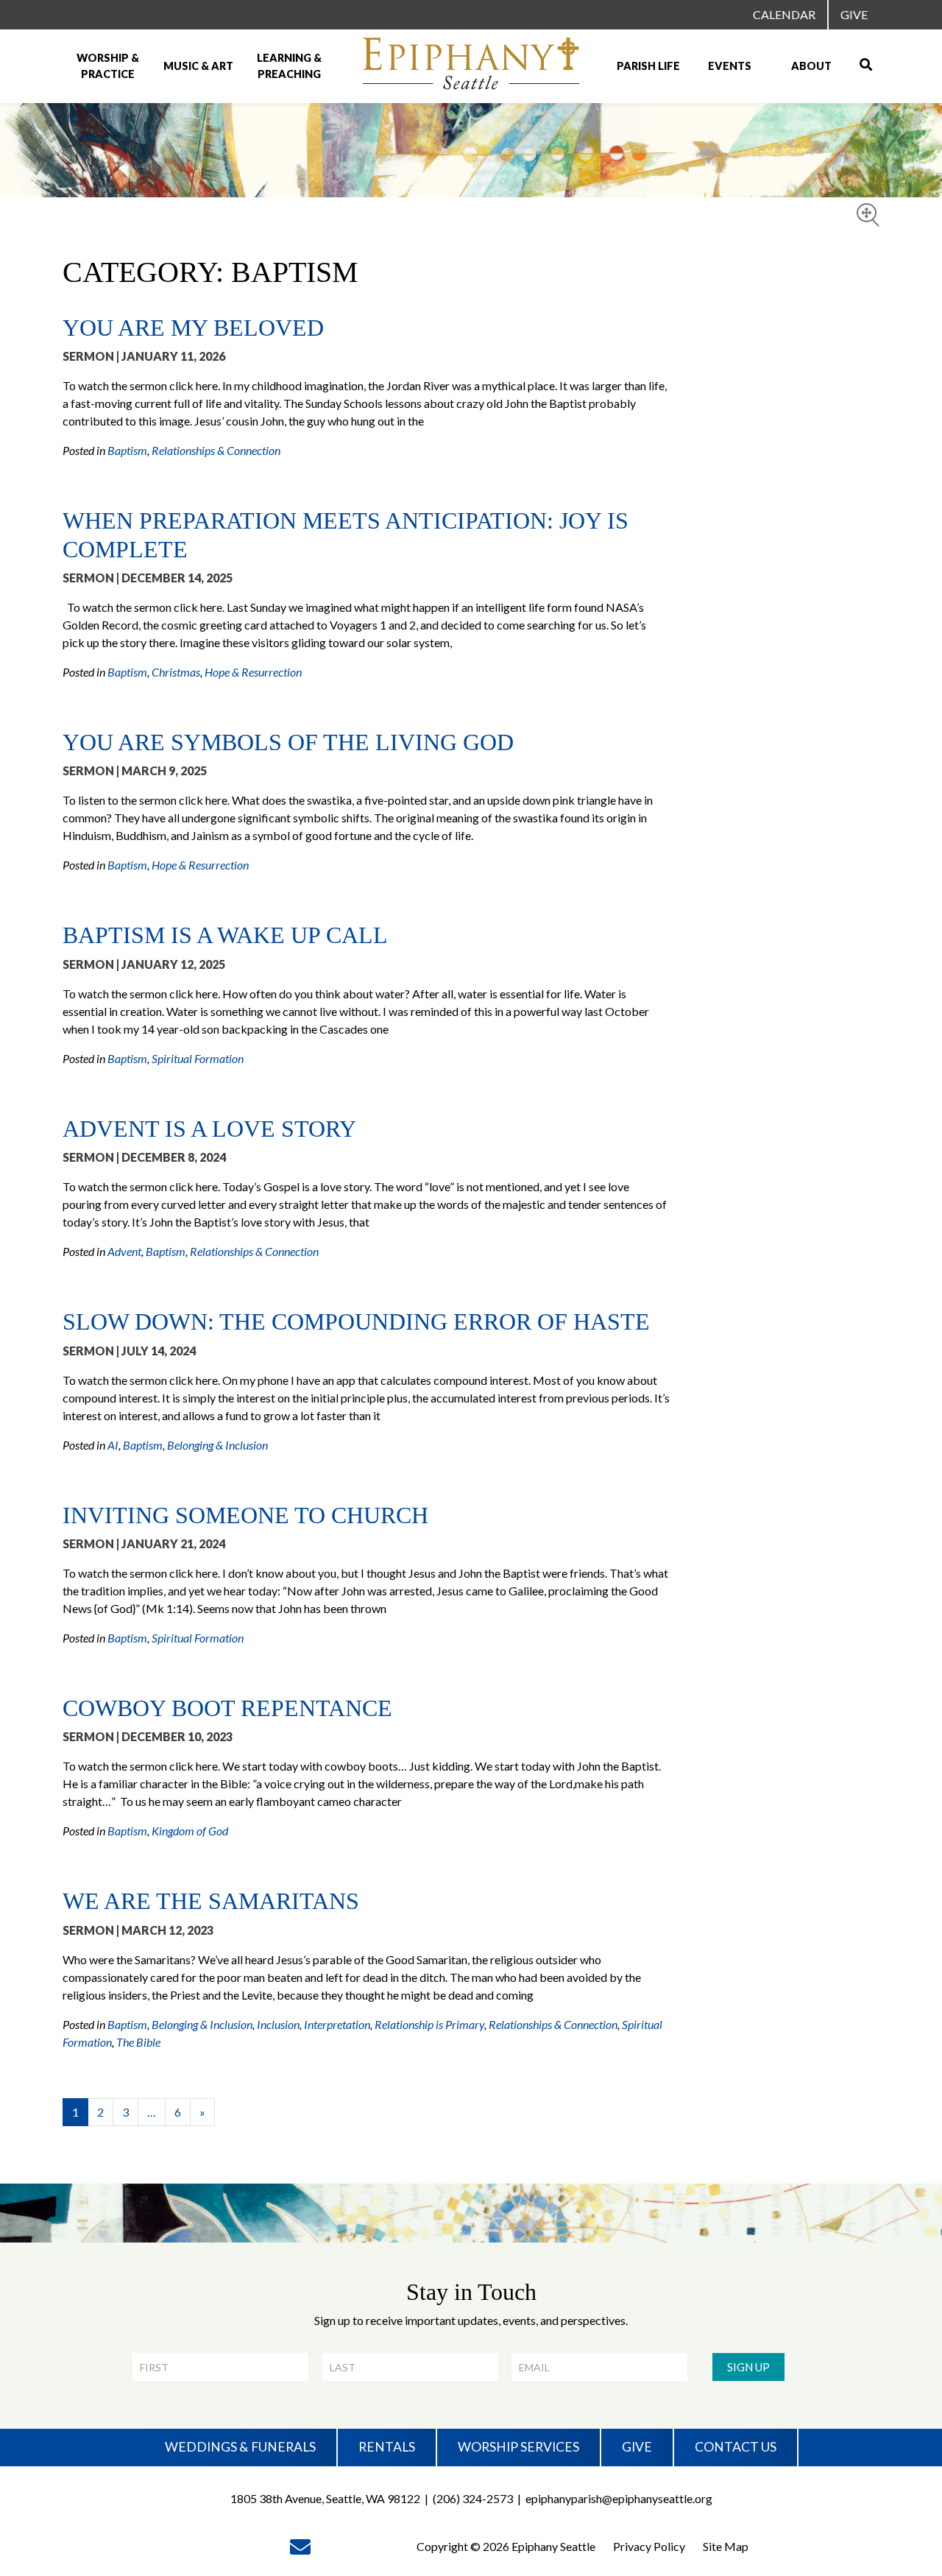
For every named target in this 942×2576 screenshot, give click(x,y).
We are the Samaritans (211, 1901)
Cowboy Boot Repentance (227, 1708)
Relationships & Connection (216, 450)
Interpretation (337, 2024)
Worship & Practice (108, 66)
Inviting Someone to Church (245, 1515)
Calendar (784, 14)
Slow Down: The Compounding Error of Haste (356, 1321)
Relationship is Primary (429, 2024)
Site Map (726, 2546)
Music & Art (198, 66)
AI (113, 1445)
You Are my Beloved (193, 328)
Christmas (176, 672)
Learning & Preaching (289, 66)
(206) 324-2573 (473, 2498)
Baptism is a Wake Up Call (225, 935)
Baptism (127, 450)
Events (730, 66)
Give (854, 14)
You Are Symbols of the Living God (288, 742)
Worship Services (518, 2447)
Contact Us (736, 2447)
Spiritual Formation (198, 1058)
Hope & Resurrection (253, 672)
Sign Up (748, 2367)
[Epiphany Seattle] (471, 66)
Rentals (387, 2447)
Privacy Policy (649, 2546)
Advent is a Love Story (209, 1129)
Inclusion (278, 2024)
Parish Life (648, 66)
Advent (124, 1251)
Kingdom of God (190, 1831)
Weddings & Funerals (240, 2447)
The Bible (138, 2042)
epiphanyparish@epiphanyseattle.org (619, 2498)
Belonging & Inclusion (217, 1445)
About (811, 66)
